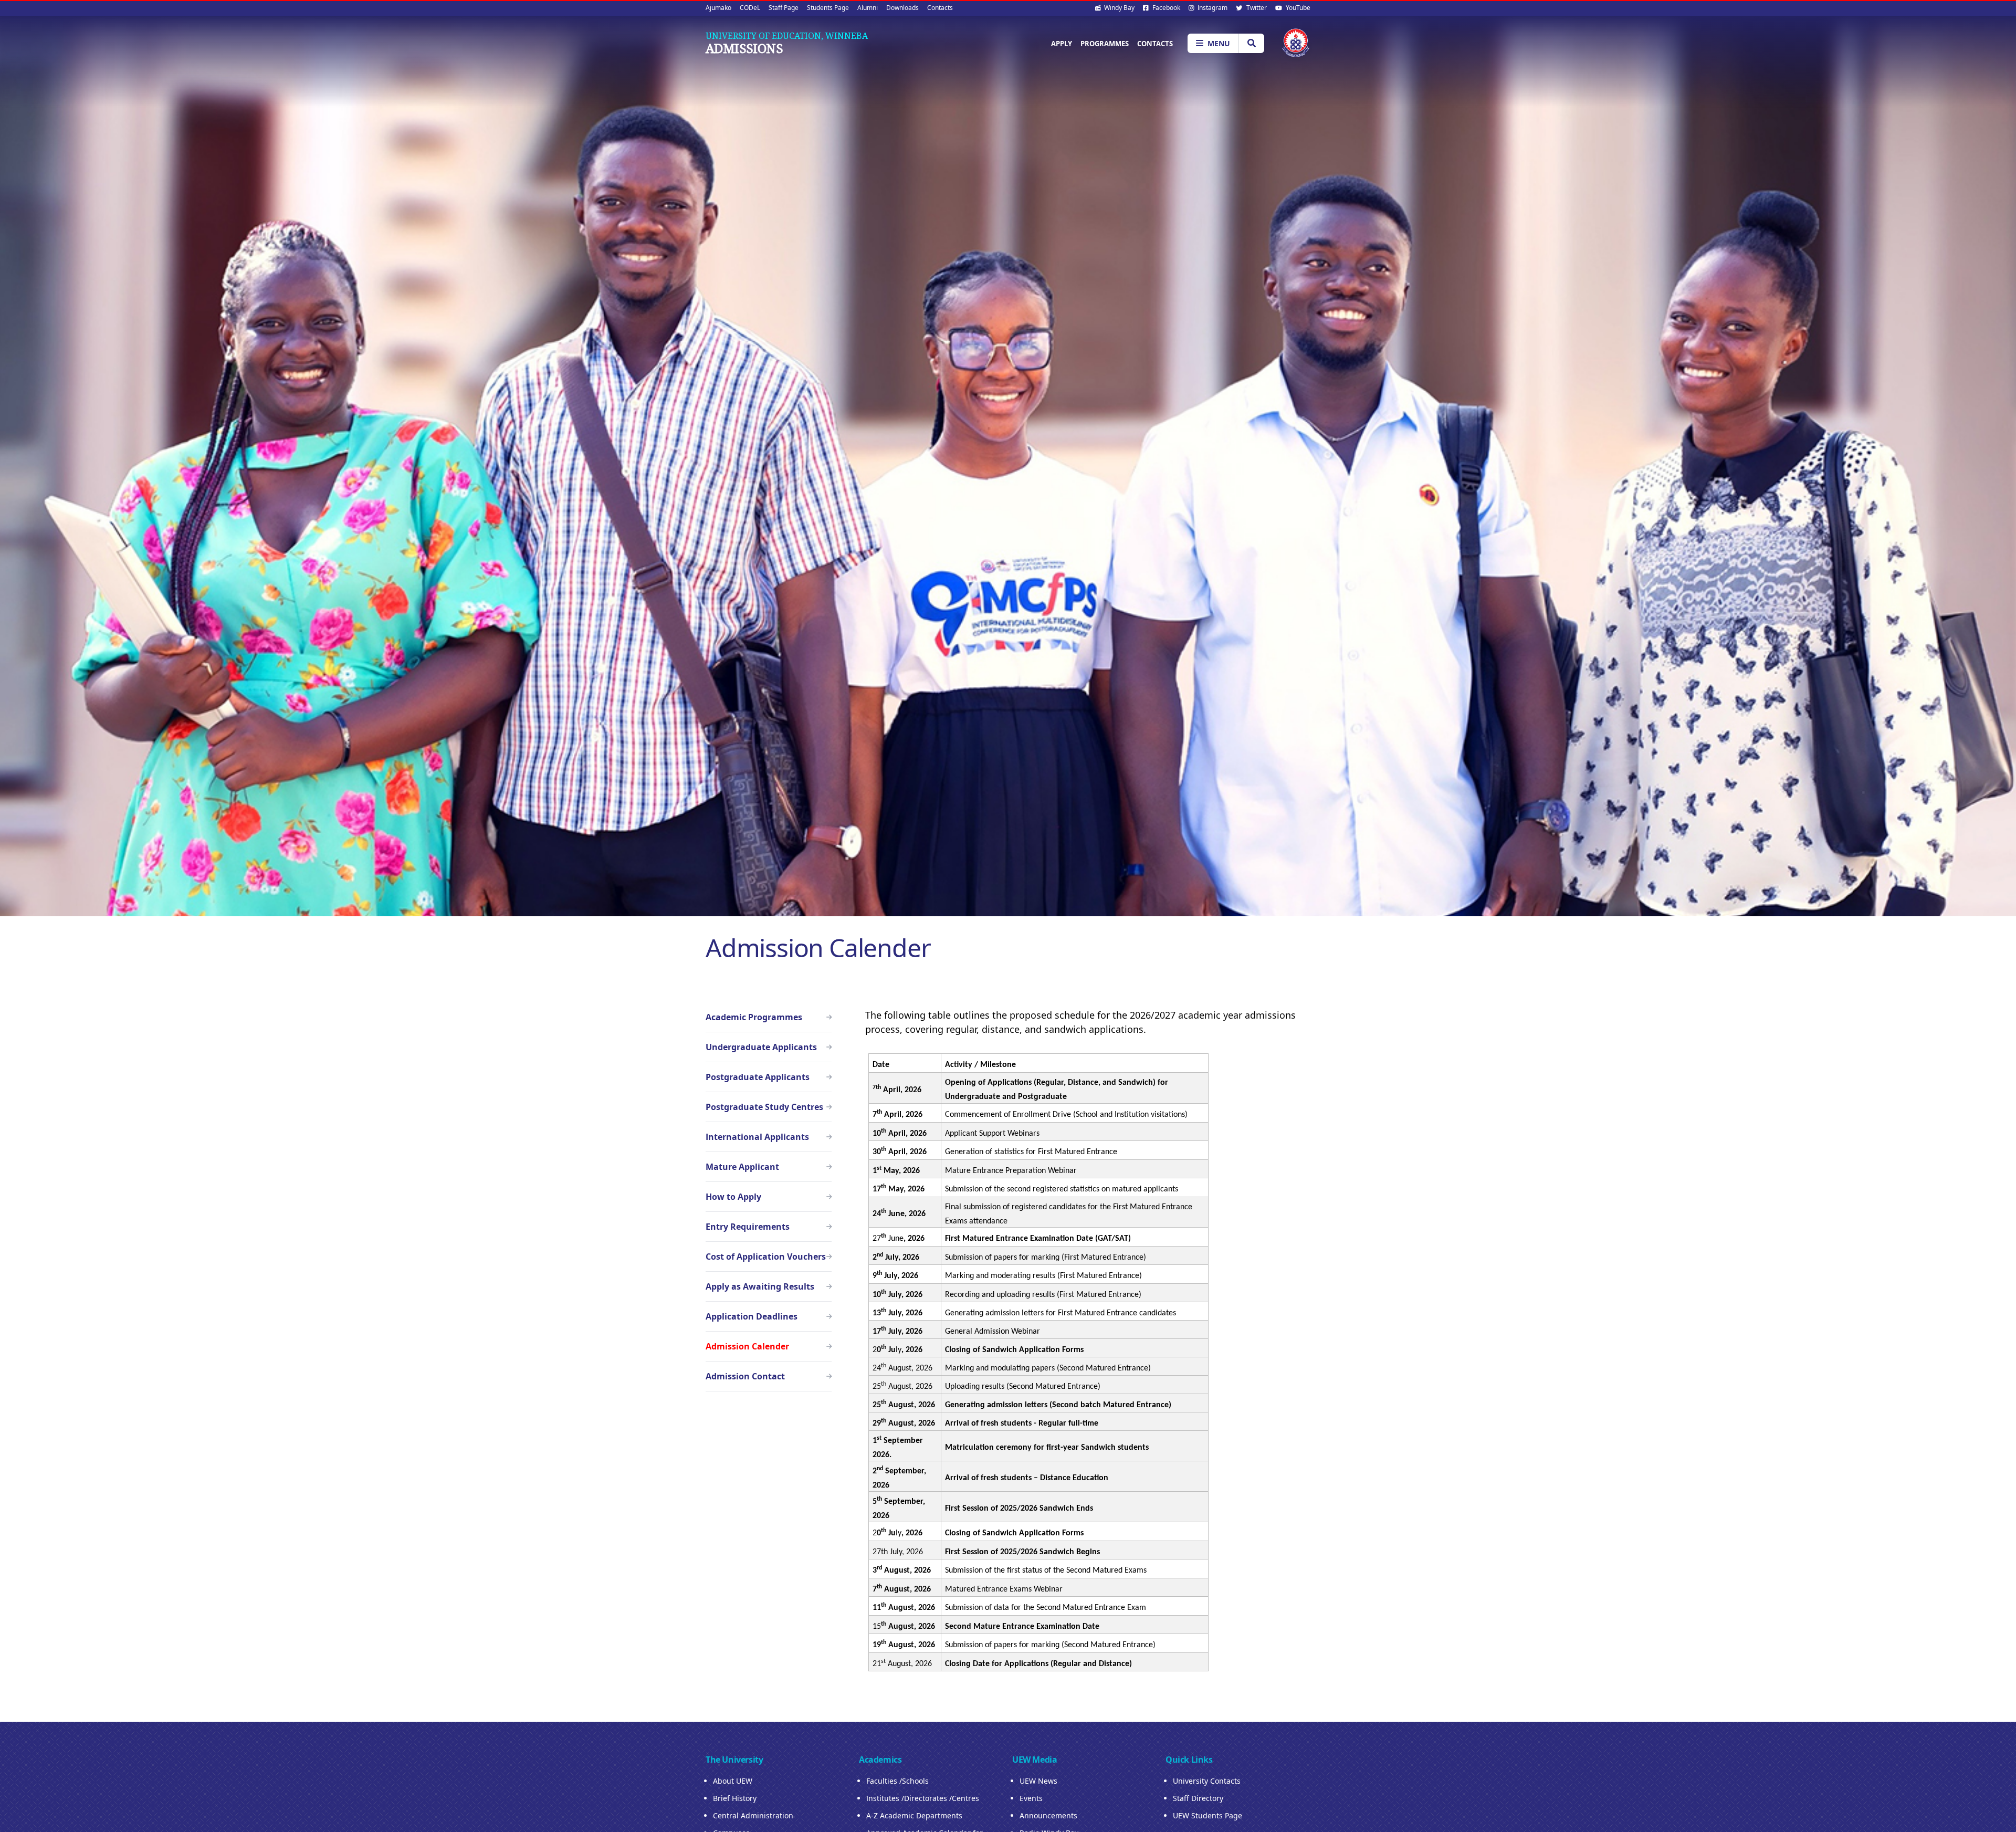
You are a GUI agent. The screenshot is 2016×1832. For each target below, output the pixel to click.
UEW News (1038, 1781)
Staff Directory (1198, 1798)
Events (1031, 1798)
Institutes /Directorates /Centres (923, 1798)
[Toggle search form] (1251, 43)
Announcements (1048, 1815)
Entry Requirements (748, 1227)
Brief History (735, 1798)
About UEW (733, 1781)
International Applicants (757, 1137)
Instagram (1212, 8)
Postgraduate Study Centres (764, 1107)
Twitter (1256, 8)
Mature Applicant (742, 1167)
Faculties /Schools (897, 1781)
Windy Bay (1119, 8)
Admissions (744, 48)
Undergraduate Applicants (761, 1047)
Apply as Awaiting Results (760, 1286)
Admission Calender (747, 1346)
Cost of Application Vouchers (766, 1257)
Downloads (902, 8)
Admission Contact (745, 1376)
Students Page (828, 8)
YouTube (1297, 8)
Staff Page (784, 8)
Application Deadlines (752, 1316)
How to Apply (733, 1197)
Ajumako (718, 8)
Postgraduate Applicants (758, 1077)
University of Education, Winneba (787, 36)
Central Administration (753, 1815)
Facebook (1165, 8)
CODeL (750, 8)
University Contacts (1207, 1781)
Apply (1062, 44)
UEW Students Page (1207, 1815)
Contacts (940, 8)
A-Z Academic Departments (914, 1815)
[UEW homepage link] (1296, 43)
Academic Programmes (754, 1017)
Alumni (868, 8)
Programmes (1105, 44)
